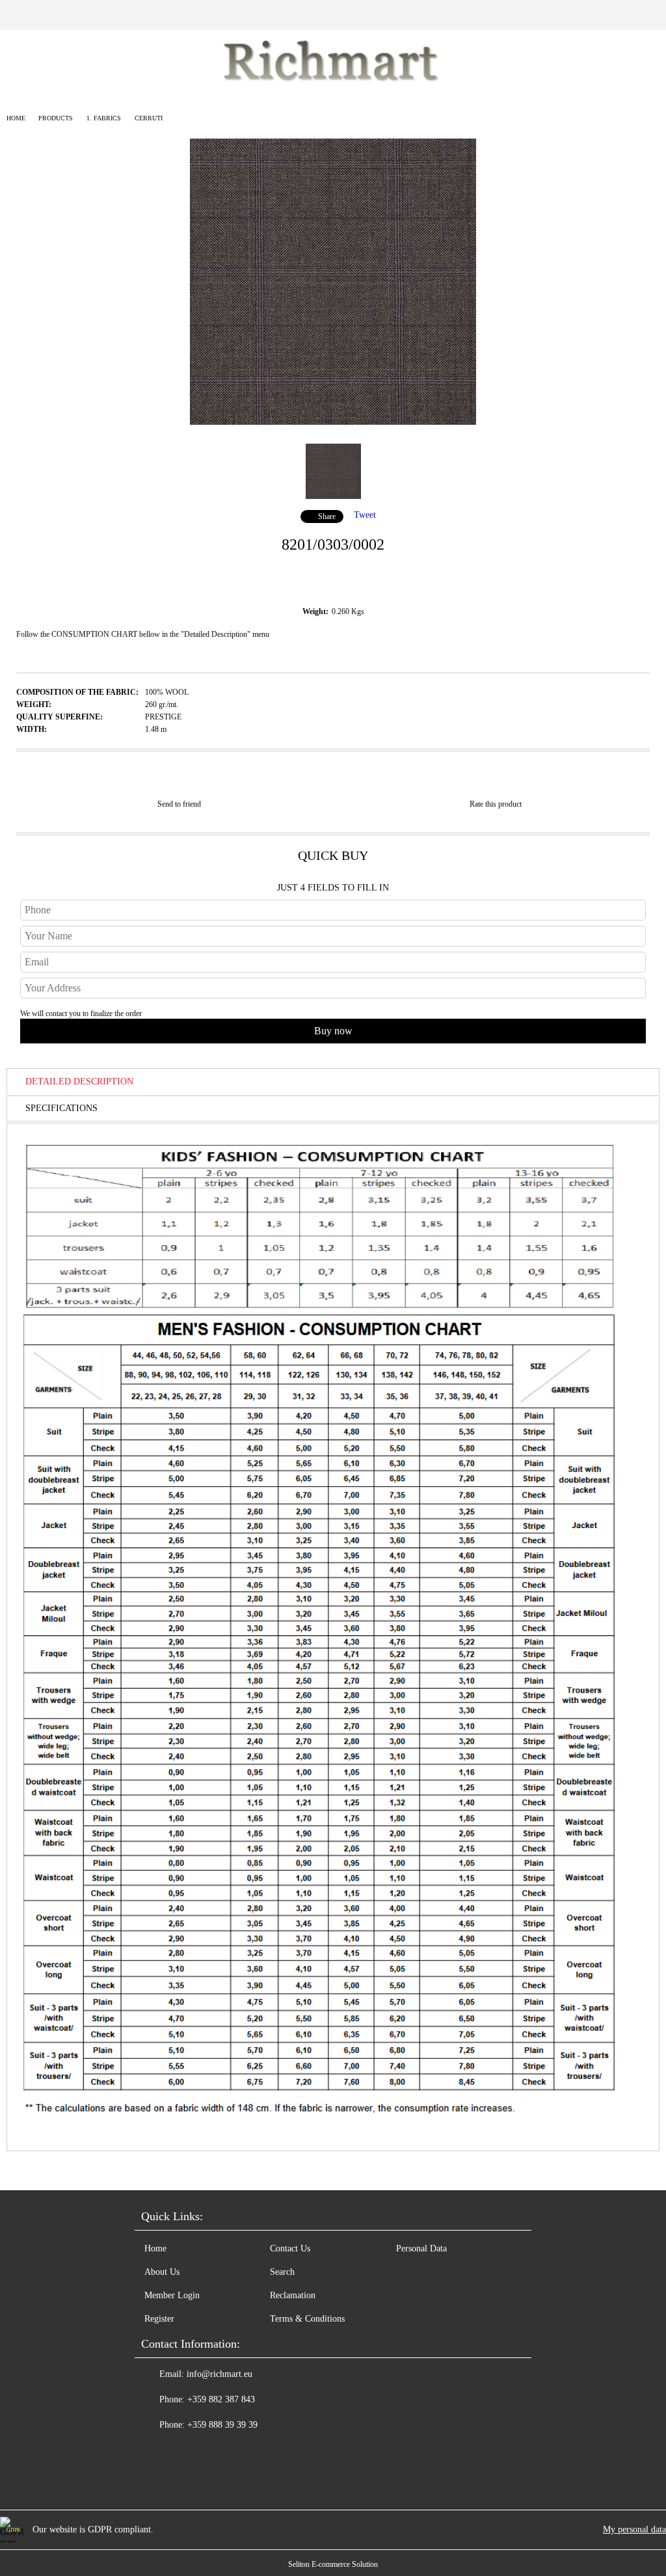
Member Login (172, 2295)
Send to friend (179, 804)
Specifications (61, 1108)
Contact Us (290, 2248)
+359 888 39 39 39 (222, 2425)
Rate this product (496, 804)
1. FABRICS (104, 118)
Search (282, 2272)
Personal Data (421, 2248)
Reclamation (293, 2295)
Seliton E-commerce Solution (333, 2564)
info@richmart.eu (220, 2374)
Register (159, 2319)
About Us (162, 2272)
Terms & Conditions (307, 2319)
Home (16, 118)
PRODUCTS (56, 118)
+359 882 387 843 (221, 2399)
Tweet (365, 515)
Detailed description (79, 1081)
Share (327, 517)
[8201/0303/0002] (333, 422)
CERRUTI (149, 118)
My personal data (634, 2529)
